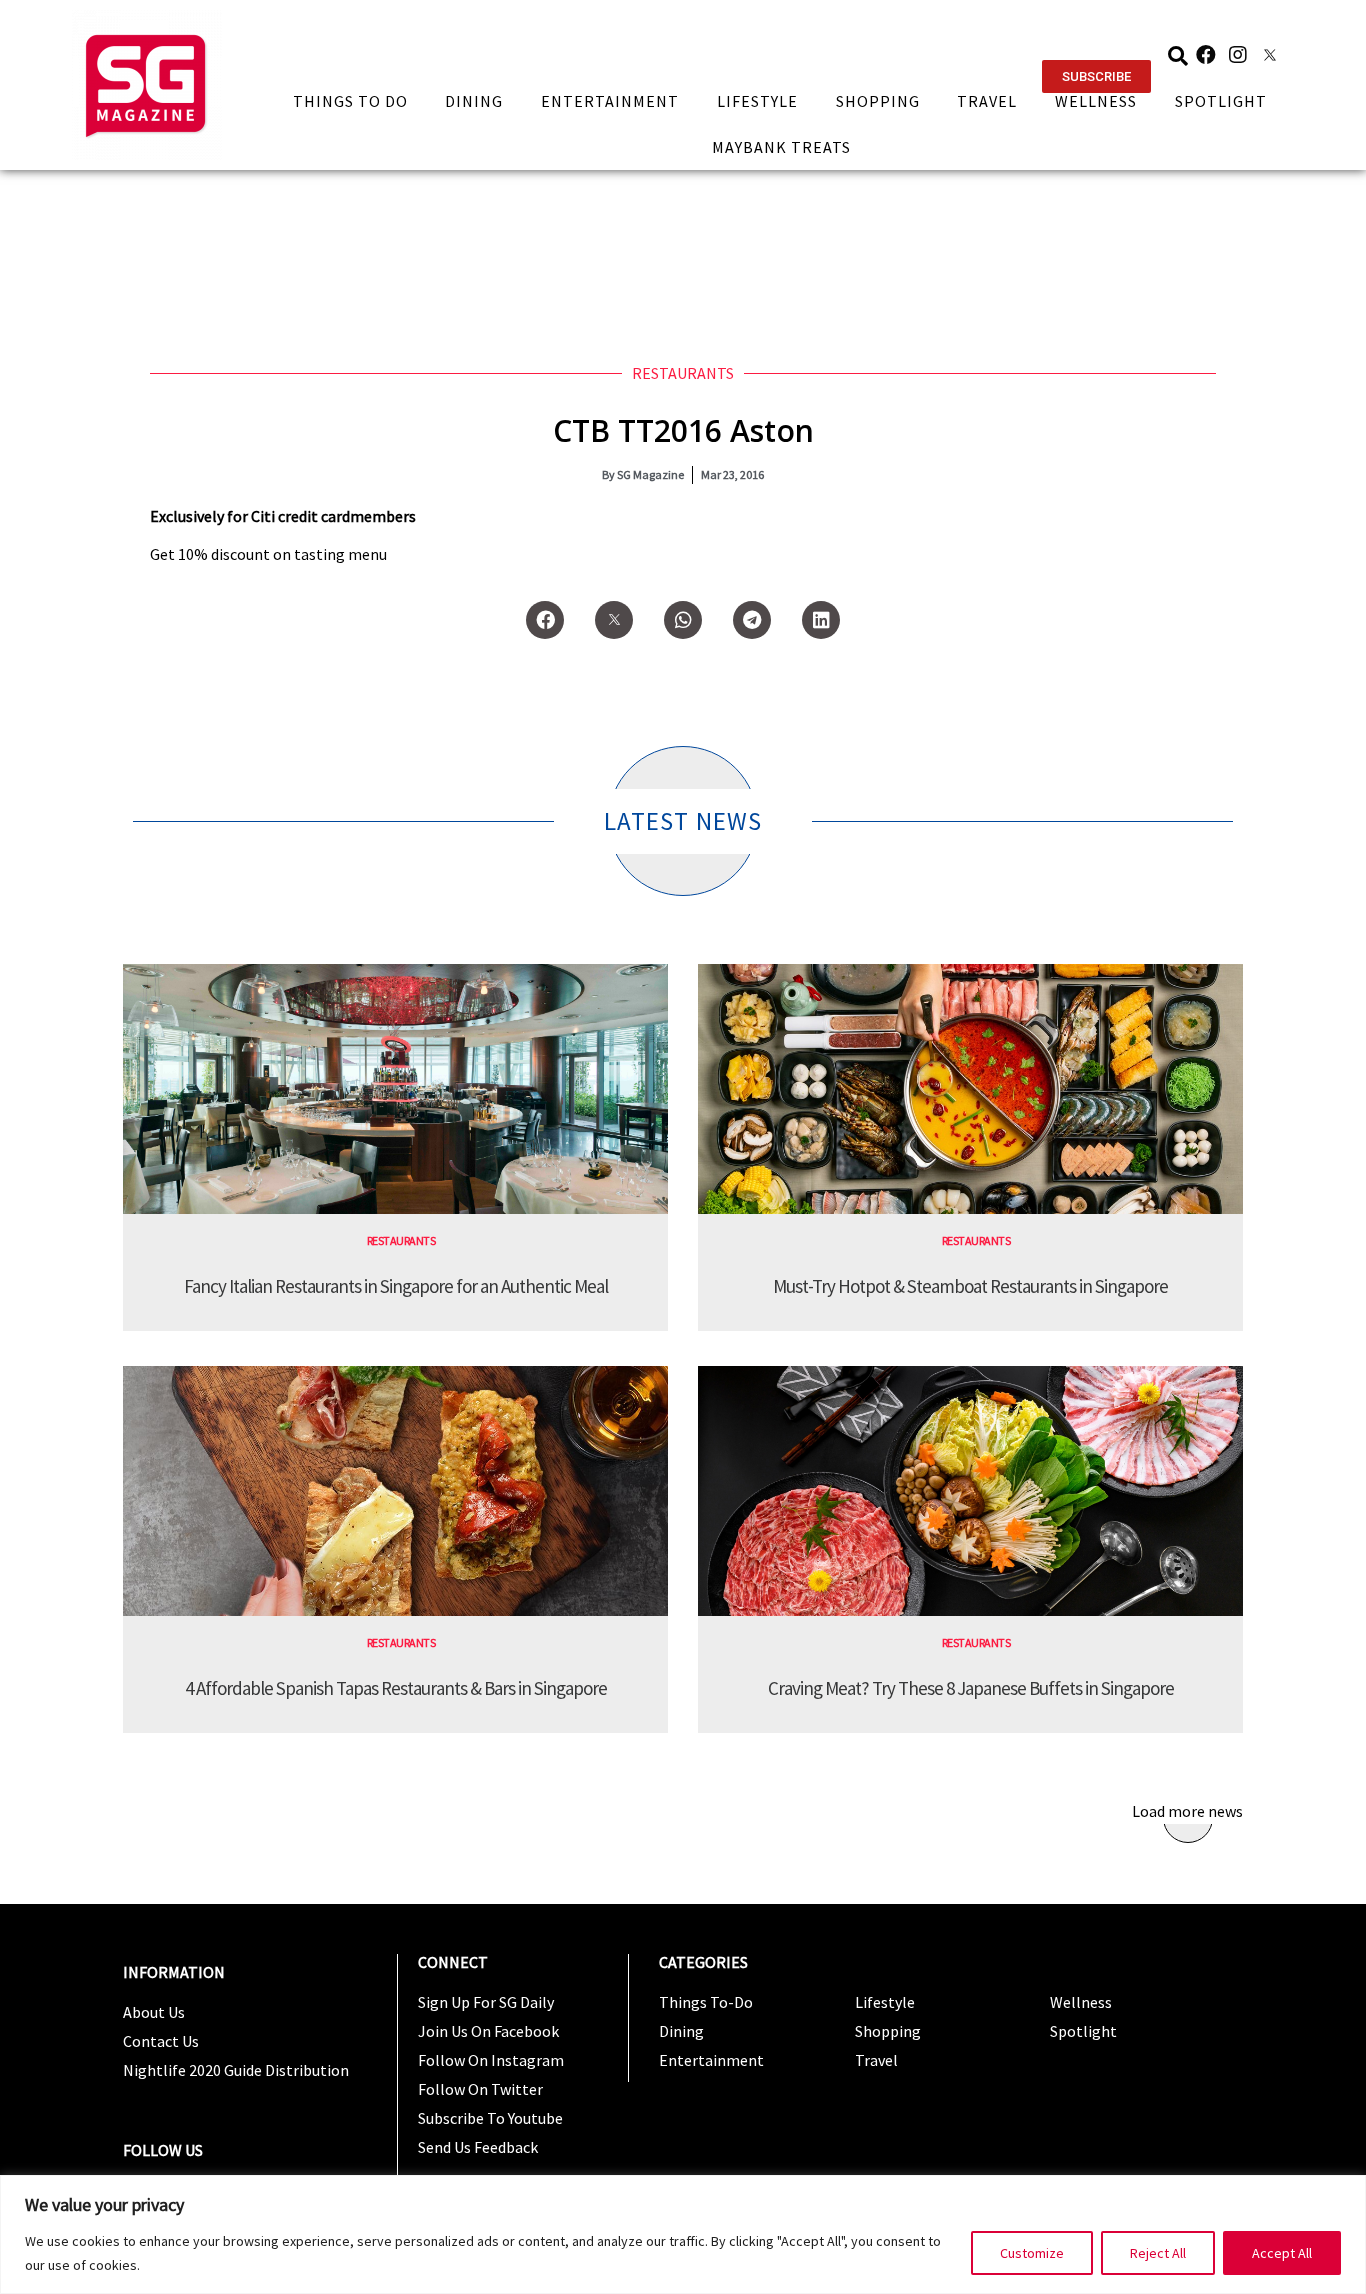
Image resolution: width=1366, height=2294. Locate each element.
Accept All (1282, 2253)
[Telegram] (752, 620)
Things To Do (350, 101)
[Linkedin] (821, 620)
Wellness (1096, 101)
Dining (474, 101)
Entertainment (610, 101)
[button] (1096, 76)
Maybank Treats (781, 147)
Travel (987, 101)
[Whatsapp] (683, 620)
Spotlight (1221, 101)
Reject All (1158, 2253)
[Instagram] (1238, 55)
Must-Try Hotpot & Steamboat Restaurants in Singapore (970, 1286)
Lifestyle (757, 101)
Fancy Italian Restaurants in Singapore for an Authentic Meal (396, 1286)
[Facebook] (1206, 55)
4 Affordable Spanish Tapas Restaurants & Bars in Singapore (396, 1688)
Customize (1032, 2253)
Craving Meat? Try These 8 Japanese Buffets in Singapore (971, 1688)
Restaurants (683, 373)
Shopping (878, 101)
